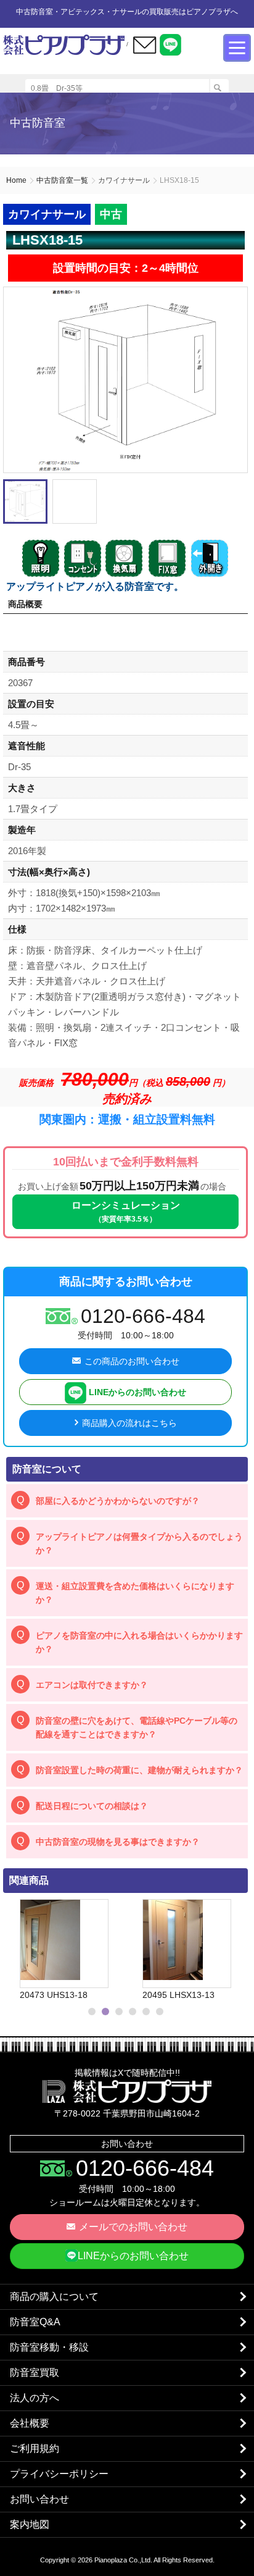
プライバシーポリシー (59, 2474)
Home (16, 180)
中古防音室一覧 (62, 180)
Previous (15, 1950)
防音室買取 (35, 2373)
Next (233, 1950)
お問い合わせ (39, 2499)
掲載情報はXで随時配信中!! (127, 2073)
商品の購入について (54, 2297)
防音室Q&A (35, 2322)
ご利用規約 (35, 2448)
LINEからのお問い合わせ (136, 1392)
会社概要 (30, 2423)
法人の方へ (35, 2398)
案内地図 (30, 2524)
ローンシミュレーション (126, 1212)
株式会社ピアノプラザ (127, 2091)
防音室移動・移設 (49, 2347)
